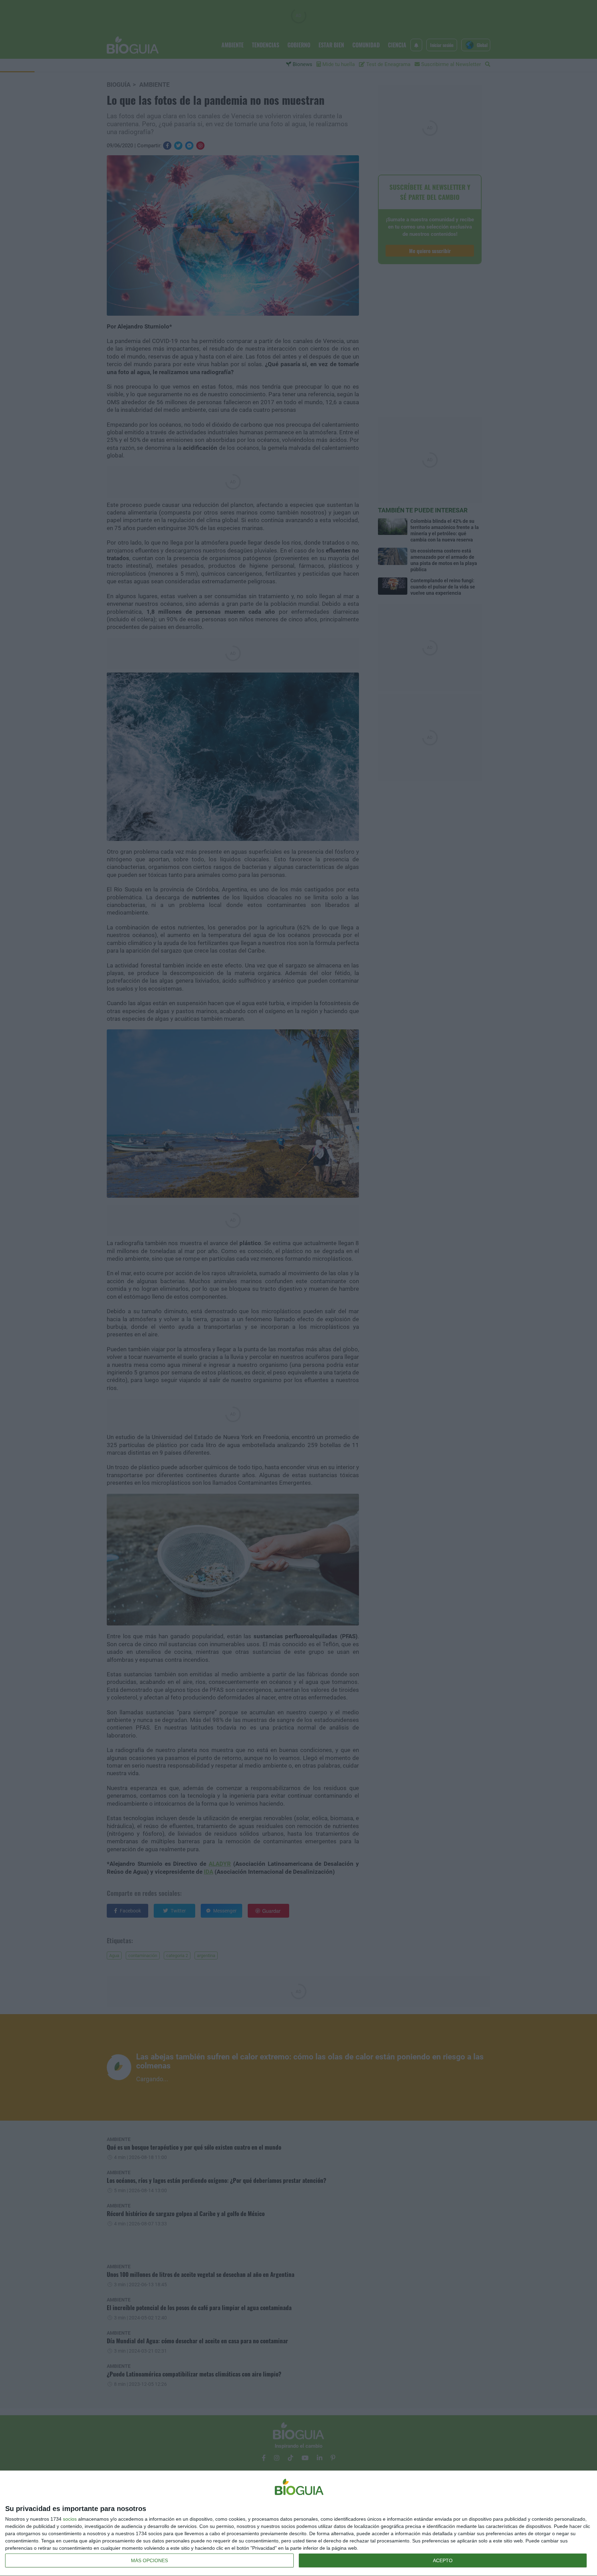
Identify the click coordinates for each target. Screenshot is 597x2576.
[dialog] (298, 2523)
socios (70, 2519)
